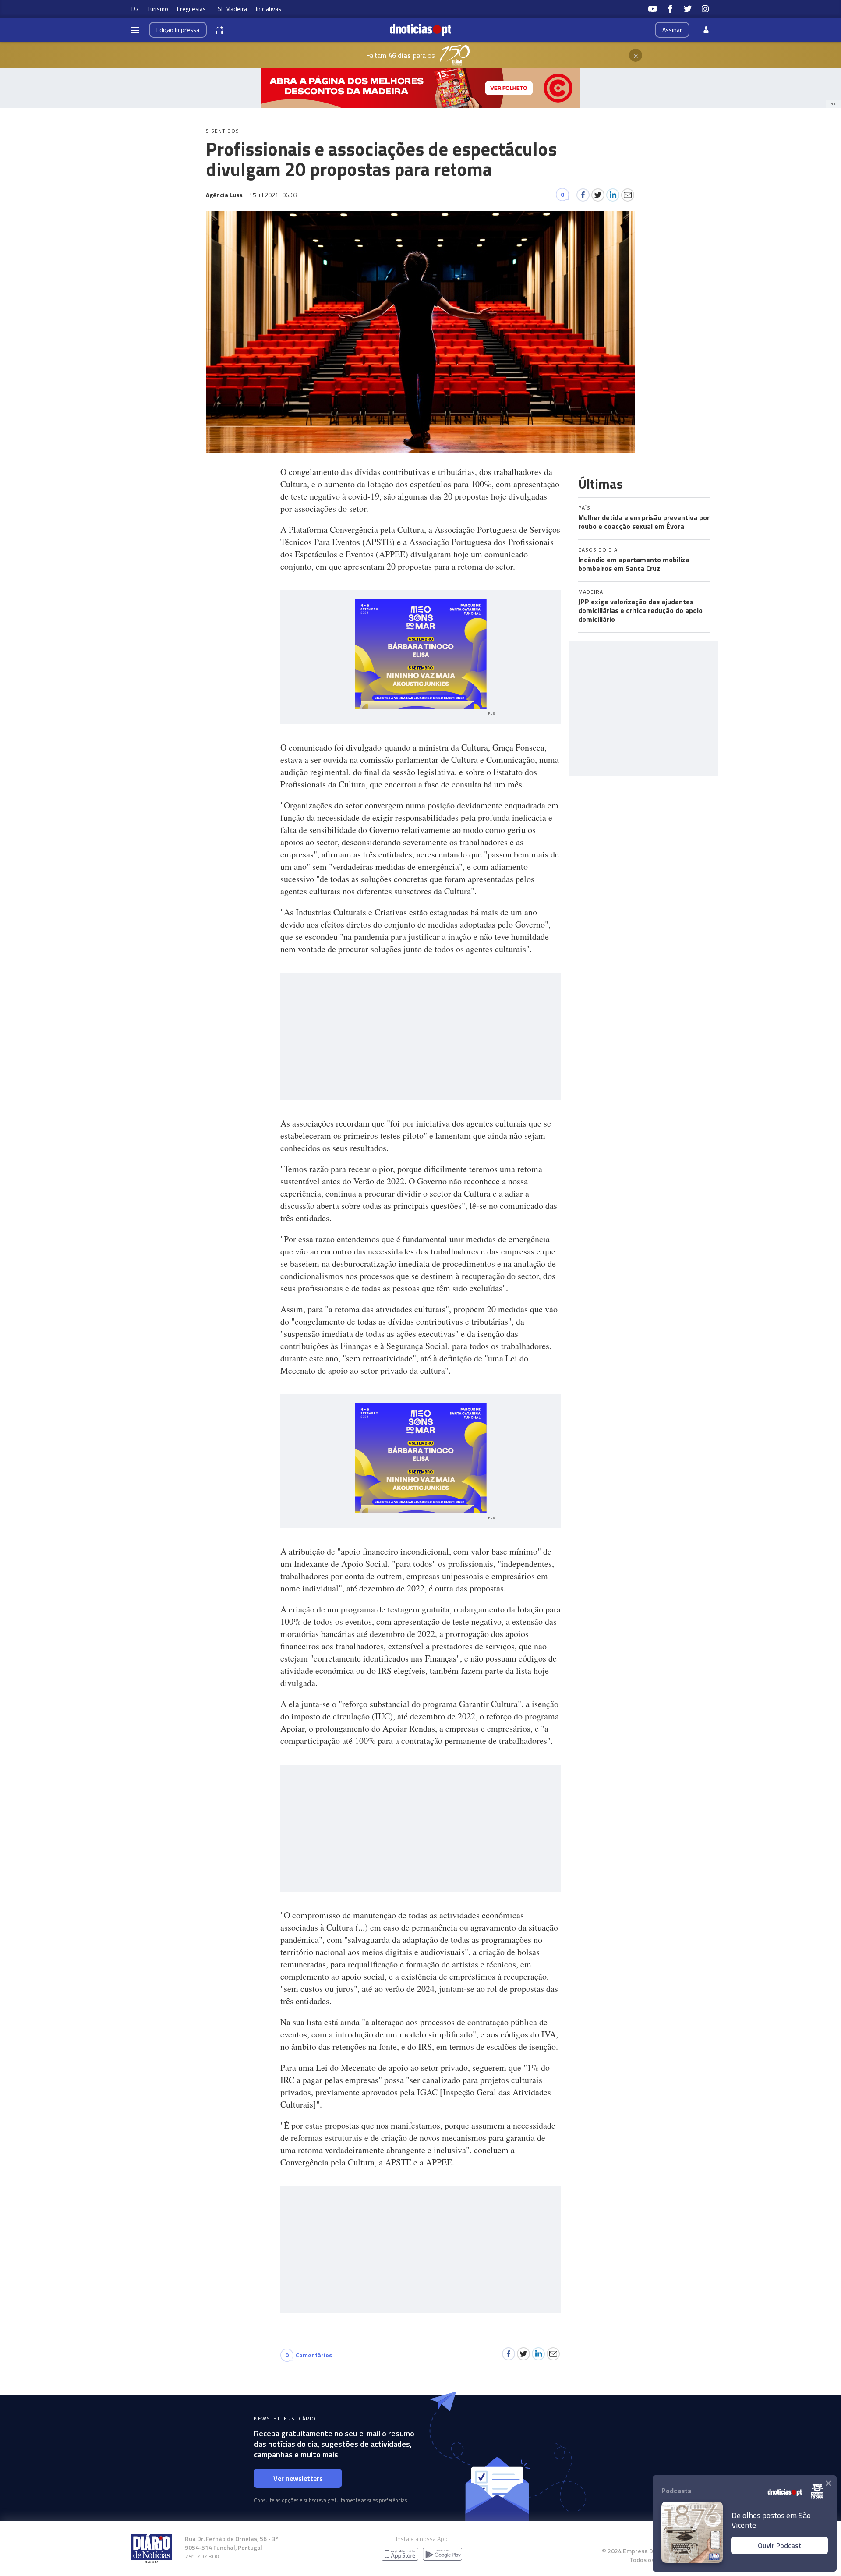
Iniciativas (269, 9)
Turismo (158, 9)
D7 (135, 9)
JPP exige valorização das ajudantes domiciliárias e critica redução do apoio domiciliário (640, 610)
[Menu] (135, 30)
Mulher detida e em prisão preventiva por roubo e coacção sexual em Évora (644, 522)
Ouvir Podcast (780, 2545)
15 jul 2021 (273, 195)
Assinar (672, 30)
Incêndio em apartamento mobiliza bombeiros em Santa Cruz (634, 564)
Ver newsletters (298, 2478)
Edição (178, 30)
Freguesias (191, 9)
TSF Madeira (231, 9)
